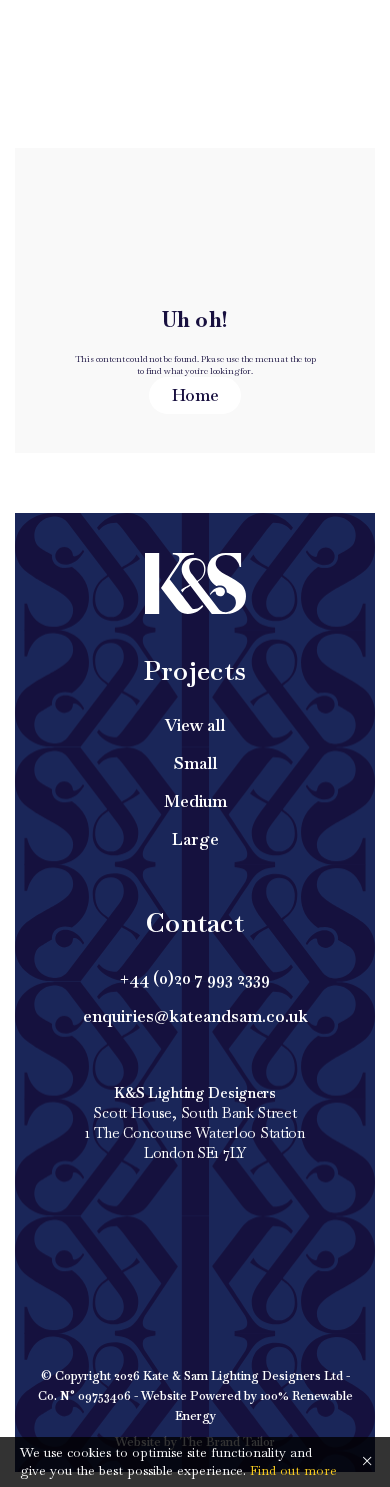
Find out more (293, 1470)
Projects (76, 30)
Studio (321, 30)
